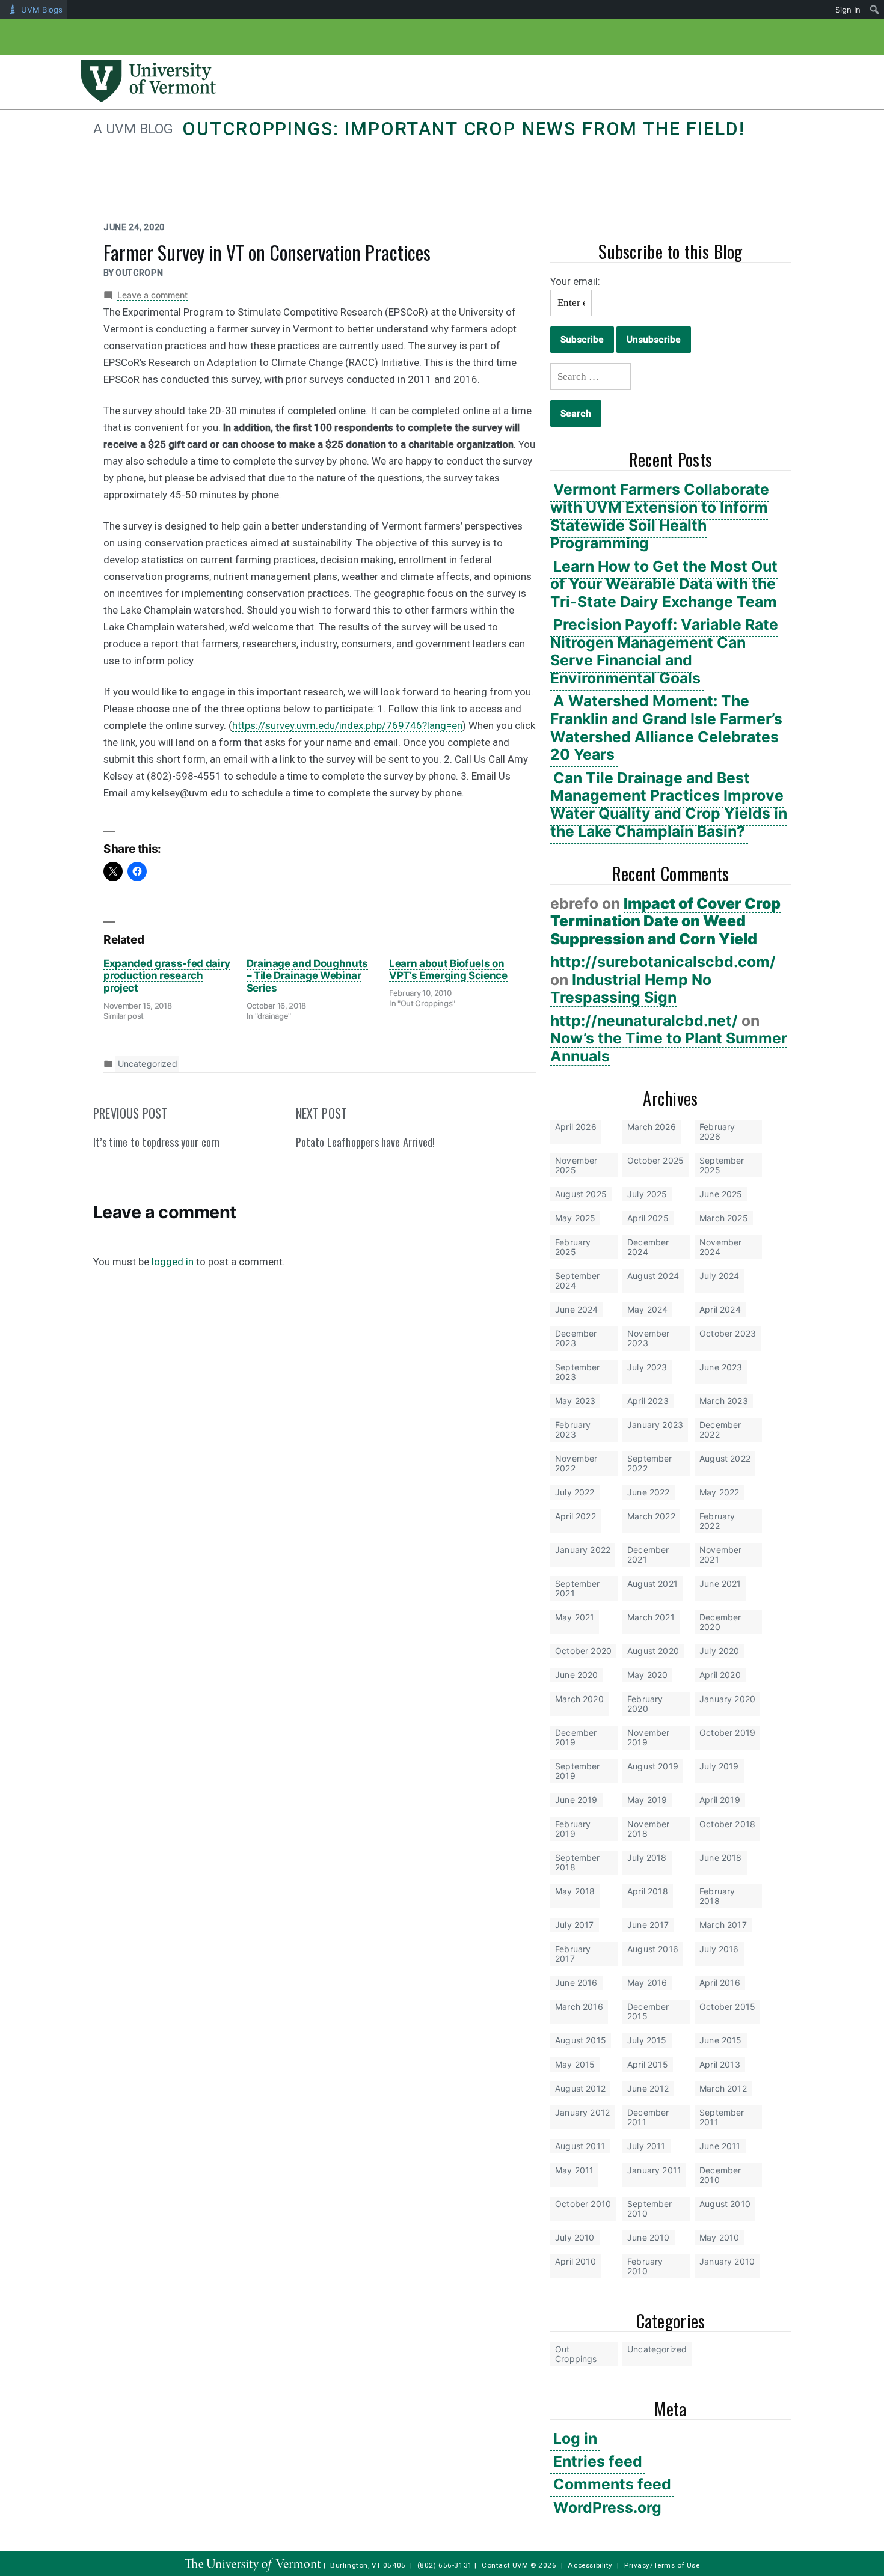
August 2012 (580, 2088)
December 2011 (648, 2117)
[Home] (149, 99)
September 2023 (578, 1372)
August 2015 (581, 2040)
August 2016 (653, 1949)
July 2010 (575, 2237)
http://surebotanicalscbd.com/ (663, 962)
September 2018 (578, 1862)
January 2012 (582, 2112)
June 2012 (648, 2088)
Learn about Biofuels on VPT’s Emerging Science (448, 969)
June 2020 (577, 1675)
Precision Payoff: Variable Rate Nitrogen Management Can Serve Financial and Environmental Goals (664, 651)
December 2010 (720, 2175)
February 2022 (717, 1521)
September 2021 (578, 1588)
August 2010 (725, 2204)
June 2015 (721, 2040)
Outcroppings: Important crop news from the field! (463, 129)
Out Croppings (576, 2354)
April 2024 (720, 1309)
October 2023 (728, 1333)
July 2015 (647, 2040)
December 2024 (648, 1247)
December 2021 (648, 1555)
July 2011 (646, 2146)
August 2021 (652, 1583)
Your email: (575, 281)
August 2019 (653, 1766)
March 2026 (652, 1127)
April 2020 (720, 1675)
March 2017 (723, 1925)
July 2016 (719, 1949)
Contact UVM (505, 2565)
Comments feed (612, 2484)
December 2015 (648, 2011)
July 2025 (647, 1194)
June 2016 (576, 1982)
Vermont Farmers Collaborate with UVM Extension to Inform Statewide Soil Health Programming (660, 516)
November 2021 (720, 1555)
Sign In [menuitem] (848, 10)
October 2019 (727, 1732)
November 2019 (648, 1737)
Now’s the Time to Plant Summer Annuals (669, 1047)
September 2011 (722, 2117)
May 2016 (647, 1982)
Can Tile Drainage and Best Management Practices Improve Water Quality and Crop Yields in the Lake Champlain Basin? (669, 804)
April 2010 (576, 2261)
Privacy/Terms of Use (662, 2565)
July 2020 (720, 1651)
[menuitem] (875, 10)
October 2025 (655, 1160)
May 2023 (575, 1401)
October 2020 (583, 1651)
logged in (173, 1262)
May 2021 (575, 1617)
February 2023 (573, 1430)
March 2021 (651, 1617)
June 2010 (649, 2237)
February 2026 (717, 1131)
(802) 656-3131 (445, 2565)
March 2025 (724, 1218)
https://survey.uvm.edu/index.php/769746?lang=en (347, 725)
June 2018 (721, 1857)
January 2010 (727, 2261)
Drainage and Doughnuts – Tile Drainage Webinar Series (308, 976)
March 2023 (724, 1401)
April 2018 (648, 1891)
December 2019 (576, 1737)
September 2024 (578, 1280)
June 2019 (576, 1800)
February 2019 (573, 1829)
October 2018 (727, 1824)
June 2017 (648, 1925)
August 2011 (580, 2146)
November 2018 (648, 1829)
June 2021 (720, 1583)
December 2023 (576, 1338)
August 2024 (653, 1276)
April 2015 (648, 2064)
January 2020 (727, 1699)
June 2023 (721, 1367)
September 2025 (722, 1165)
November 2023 (648, 1338)
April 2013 (720, 2064)
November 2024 (720, 1247)
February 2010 (645, 2266)
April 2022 (576, 1516)
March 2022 (651, 1516)
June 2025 (721, 1194)
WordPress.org (607, 2507)
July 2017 (575, 1925)
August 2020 (653, 1651)
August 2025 (581, 1194)
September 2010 (650, 2208)
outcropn (140, 273)
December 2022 (720, 1430)
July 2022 (575, 1492)
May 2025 (575, 1218)
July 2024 (720, 1276)
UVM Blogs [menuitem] (42, 10)
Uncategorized (657, 2349)
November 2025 (576, 1165)
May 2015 (575, 2064)
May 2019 (647, 1800)
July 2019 (719, 1766)
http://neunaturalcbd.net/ (644, 1021)
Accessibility (590, 2565)
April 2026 (576, 1127)
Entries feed (598, 2461)
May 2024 (647, 1309)
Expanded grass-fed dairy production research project (167, 976)
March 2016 (579, 2007)
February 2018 (717, 1896)
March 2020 (579, 1699)
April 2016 (720, 1982)
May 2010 (719, 2237)
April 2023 (648, 1401)
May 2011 (574, 2170)
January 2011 (654, 2170)
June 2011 (720, 2146)
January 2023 (655, 1425)
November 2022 (576, 1463)
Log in (575, 2438)
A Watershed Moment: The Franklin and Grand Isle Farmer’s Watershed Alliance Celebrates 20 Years (666, 728)
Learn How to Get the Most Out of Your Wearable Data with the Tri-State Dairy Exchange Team (664, 584)
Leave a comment (152, 295)
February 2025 (573, 1247)
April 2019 (720, 1800)
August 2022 (725, 1458)
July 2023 (647, 1367)
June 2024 (577, 1309)
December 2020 (720, 1622)
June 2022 (649, 1492)
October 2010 (583, 2204)
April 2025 (648, 1218)
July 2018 (647, 1857)
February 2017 (573, 1954)
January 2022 (583, 1550)
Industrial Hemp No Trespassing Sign (631, 989)
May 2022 (719, 1492)
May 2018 (575, 1891)
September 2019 (578, 1771)
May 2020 (647, 1675)
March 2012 (723, 2088)
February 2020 (645, 1704)
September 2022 (650, 1463)
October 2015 (727, 2007)
